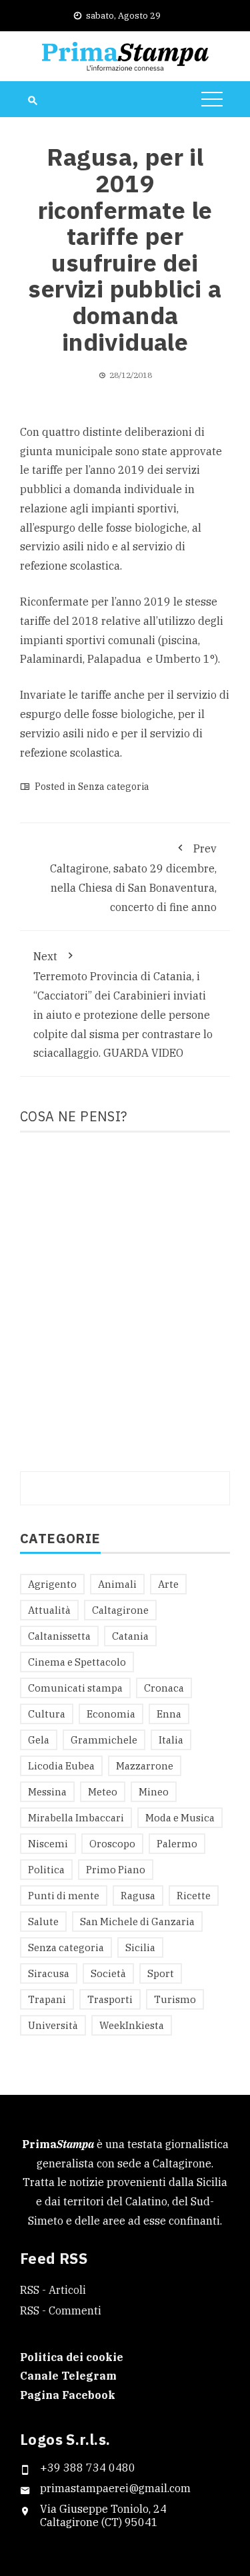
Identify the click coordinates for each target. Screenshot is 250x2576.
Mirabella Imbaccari (76, 1818)
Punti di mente (64, 1896)
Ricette (194, 1896)
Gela (39, 1740)
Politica (46, 1870)
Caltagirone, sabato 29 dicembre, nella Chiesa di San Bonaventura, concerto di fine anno (133, 878)
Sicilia (140, 1947)
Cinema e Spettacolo (77, 1662)
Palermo (177, 1844)
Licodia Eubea (61, 1766)
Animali (117, 1584)
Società (108, 1973)
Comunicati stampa (75, 1688)
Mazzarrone (145, 1766)
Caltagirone (120, 1610)
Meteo (103, 1792)
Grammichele (104, 1740)
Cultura (47, 1714)
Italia (171, 1740)
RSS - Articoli (53, 2290)
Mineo (154, 1792)
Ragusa (138, 1896)
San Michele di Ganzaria (137, 1922)
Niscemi (48, 1844)
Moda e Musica (180, 1818)
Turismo (175, 1999)
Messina (47, 1792)
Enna (169, 1714)
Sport (161, 1973)
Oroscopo (112, 1844)
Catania (130, 1636)
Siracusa (49, 1973)
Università (53, 2025)
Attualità (49, 1610)
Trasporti (110, 1999)
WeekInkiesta (132, 2025)
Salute (43, 1922)
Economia (111, 1714)
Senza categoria (114, 787)
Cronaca (164, 1688)
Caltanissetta (59, 1636)
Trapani (47, 1999)
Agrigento (52, 1584)
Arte (168, 1584)
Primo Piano (116, 1870)
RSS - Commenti (61, 2310)
